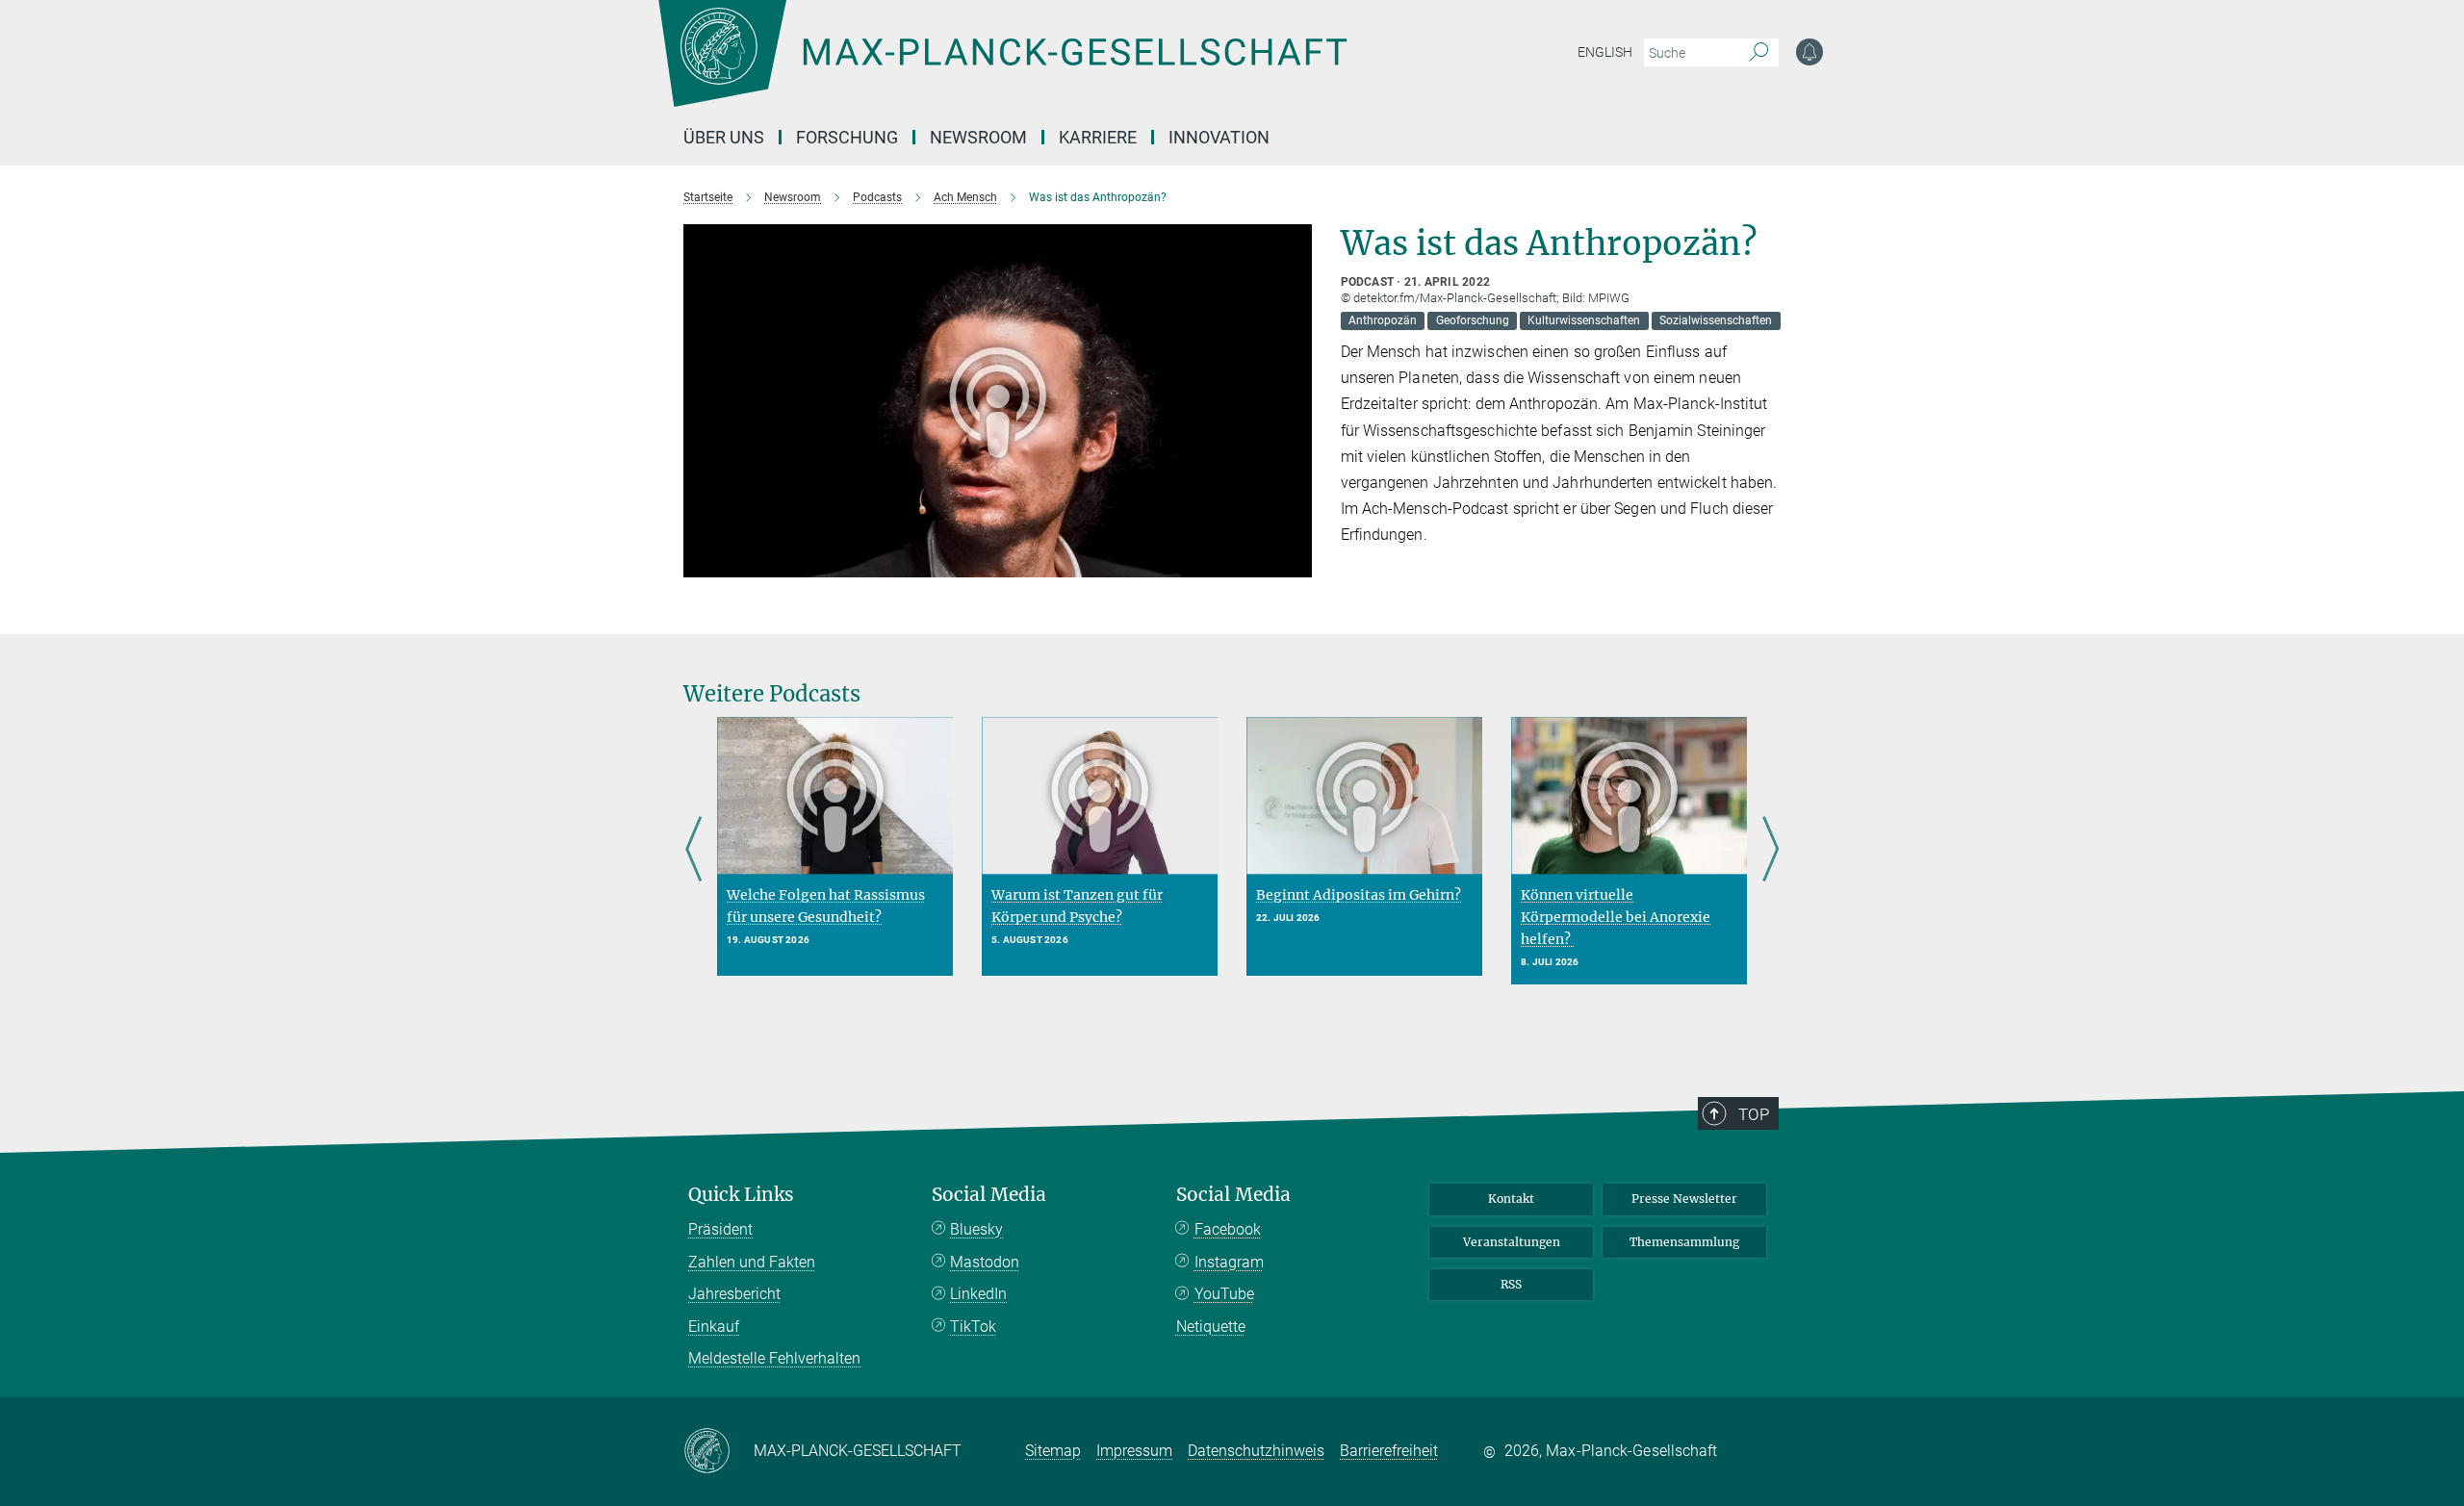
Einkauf (714, 1327)
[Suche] (1759, 53)
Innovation (1219, 137)
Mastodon (985, 1262)
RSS (1511, 1284)
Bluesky (976, 1229)
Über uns (724, 137)
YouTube (1224, 1294)
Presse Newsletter (1684, 1199)
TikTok (973, 1327)
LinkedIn (978, 1294)
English (1605, 52)
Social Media (989, 1195)
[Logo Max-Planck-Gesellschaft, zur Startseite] (1002, 67)
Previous (693, 851)
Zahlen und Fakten (752, 1262)
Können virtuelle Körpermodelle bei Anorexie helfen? (1616, 917)
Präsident (720, 1229)
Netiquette (1211, 1327)
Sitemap (1053, 1451)
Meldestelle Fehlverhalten (774, 1358)
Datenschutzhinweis (1256, 1451)
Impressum (1134, 1451)
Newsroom (978, 137)
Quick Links (741, 1195)
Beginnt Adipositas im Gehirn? (1359, 895)
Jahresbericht (734, 1294)
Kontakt (1511, 1199)
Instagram (1229, 1262)
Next (1771, 851)
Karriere (1098, 137)
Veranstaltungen (1512, 1242)
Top (1754, 1114)
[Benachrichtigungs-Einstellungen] (1809, 52)
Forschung (847, 137)
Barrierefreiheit (1389, 1451)
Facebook (1228, 1229)
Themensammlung (1684, 1242)
